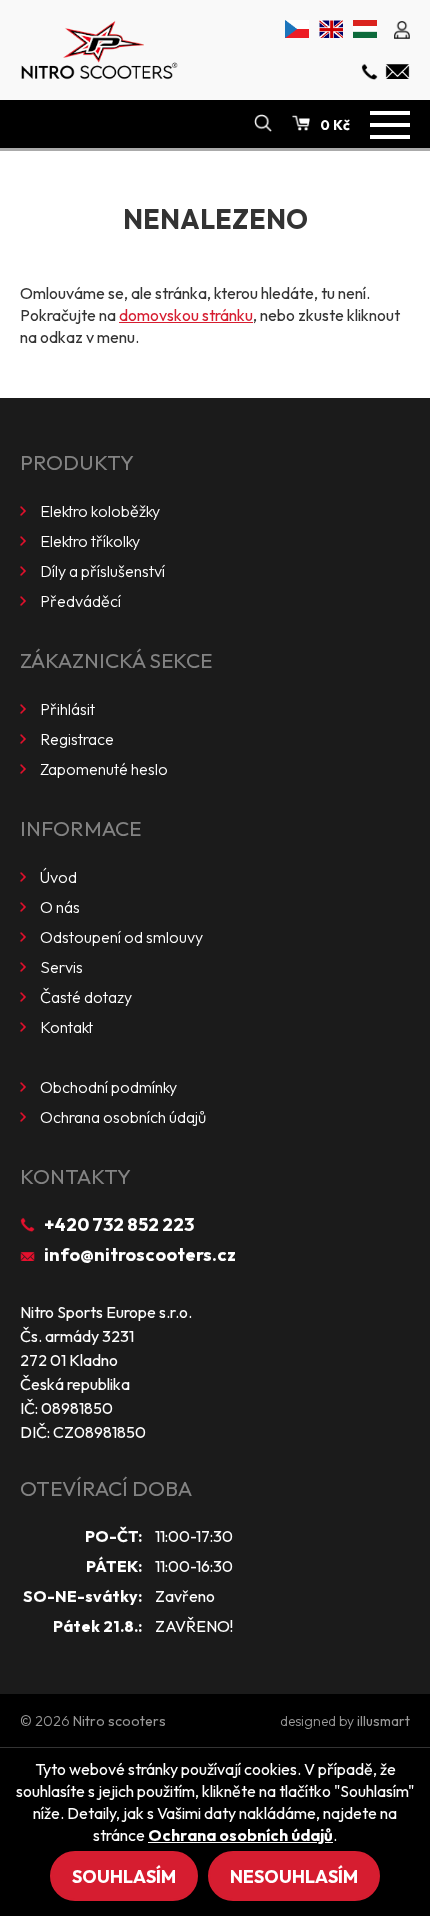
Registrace (77, 739)
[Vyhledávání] (263, 124)
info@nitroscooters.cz (140, 1254)
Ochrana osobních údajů (123, 1117)
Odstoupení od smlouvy (121, 937)
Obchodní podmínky (108, 1087)
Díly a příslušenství (102, 571)
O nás (60, 907)
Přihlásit (67, 709)
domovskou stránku (186, 315)
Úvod (58, 877)
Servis (61, 967)
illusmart (383, 1721)
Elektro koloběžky (100, 511)
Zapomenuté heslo (104, 769)
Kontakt (66, 1027)
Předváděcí (80, 601)
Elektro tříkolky (90, 541)
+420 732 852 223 (119, 1224)
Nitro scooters (119, 1721)
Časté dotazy (86, 997)
